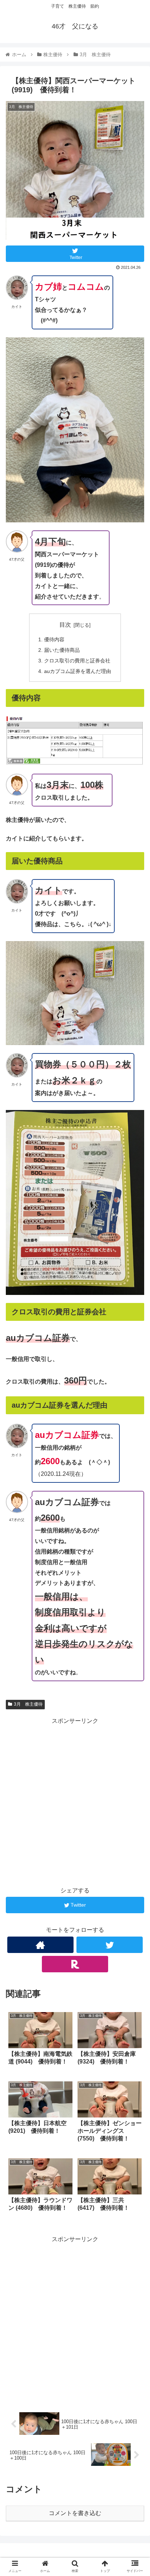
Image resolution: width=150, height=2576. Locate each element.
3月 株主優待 (28, 1704)
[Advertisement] (75, 1802)
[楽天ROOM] (75, 1964)
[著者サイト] (40, 1945)
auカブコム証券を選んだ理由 (78, 671)
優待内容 (54, 639)
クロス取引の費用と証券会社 (77, 661)
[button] (135, 1370)
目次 (65, 625)
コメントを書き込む (75, 2513)
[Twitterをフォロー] (110, 1945)
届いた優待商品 (62, 650)
